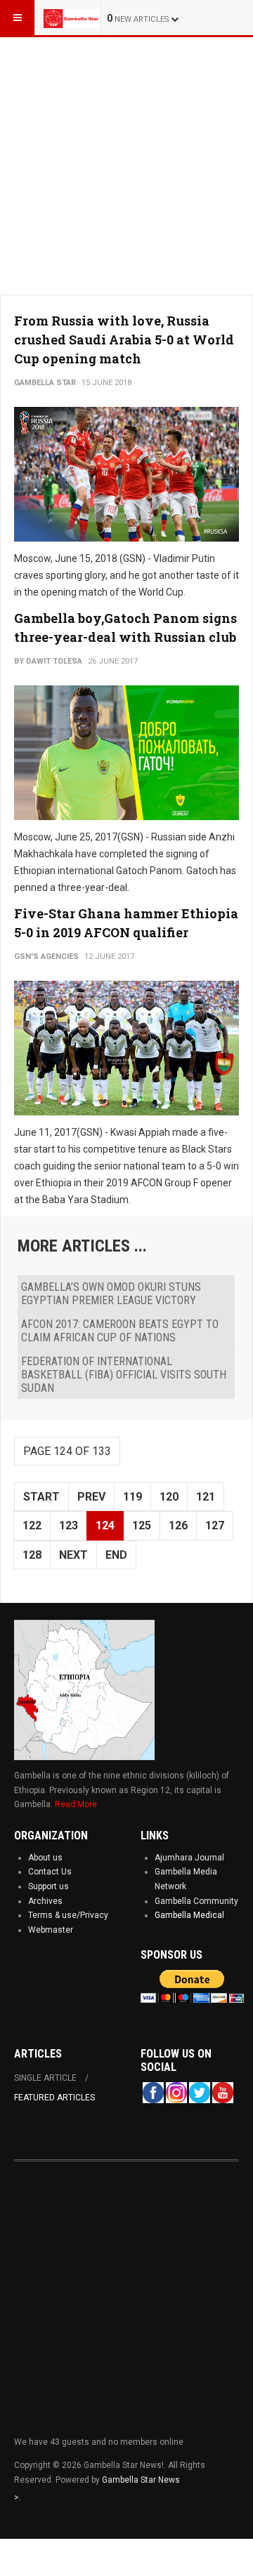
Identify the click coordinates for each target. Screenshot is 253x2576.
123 (69, 1525)
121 (206, 1497)
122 (32, 1525)
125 (142, 1525)
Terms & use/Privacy (68, 1915)
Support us (48, 1886)
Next (73, 1555)
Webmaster (51, 1930)
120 (169, 1497)
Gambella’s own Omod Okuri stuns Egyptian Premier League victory (111, 1294)
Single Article (45, 2078)
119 (132, 1497)
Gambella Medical (189, 1915)
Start (41, 1497)
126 (178, 1525)
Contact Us (50, 1872)
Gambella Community (196, 1901)
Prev (91, 1497)
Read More (76, 1804)
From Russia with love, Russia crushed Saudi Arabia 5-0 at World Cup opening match (124, 340)
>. (18, 2497)
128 (32, 1555)
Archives (45, 1901)
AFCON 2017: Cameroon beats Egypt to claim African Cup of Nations (120, 1331)
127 (215, 1525)
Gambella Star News (141, 2480)
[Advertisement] (126, 163)
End (116, 1555)
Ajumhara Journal (189, 1858)
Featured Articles (54, 2098)
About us (45, 1858)
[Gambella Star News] (72, 18)
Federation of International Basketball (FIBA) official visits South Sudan (124, 1375)
